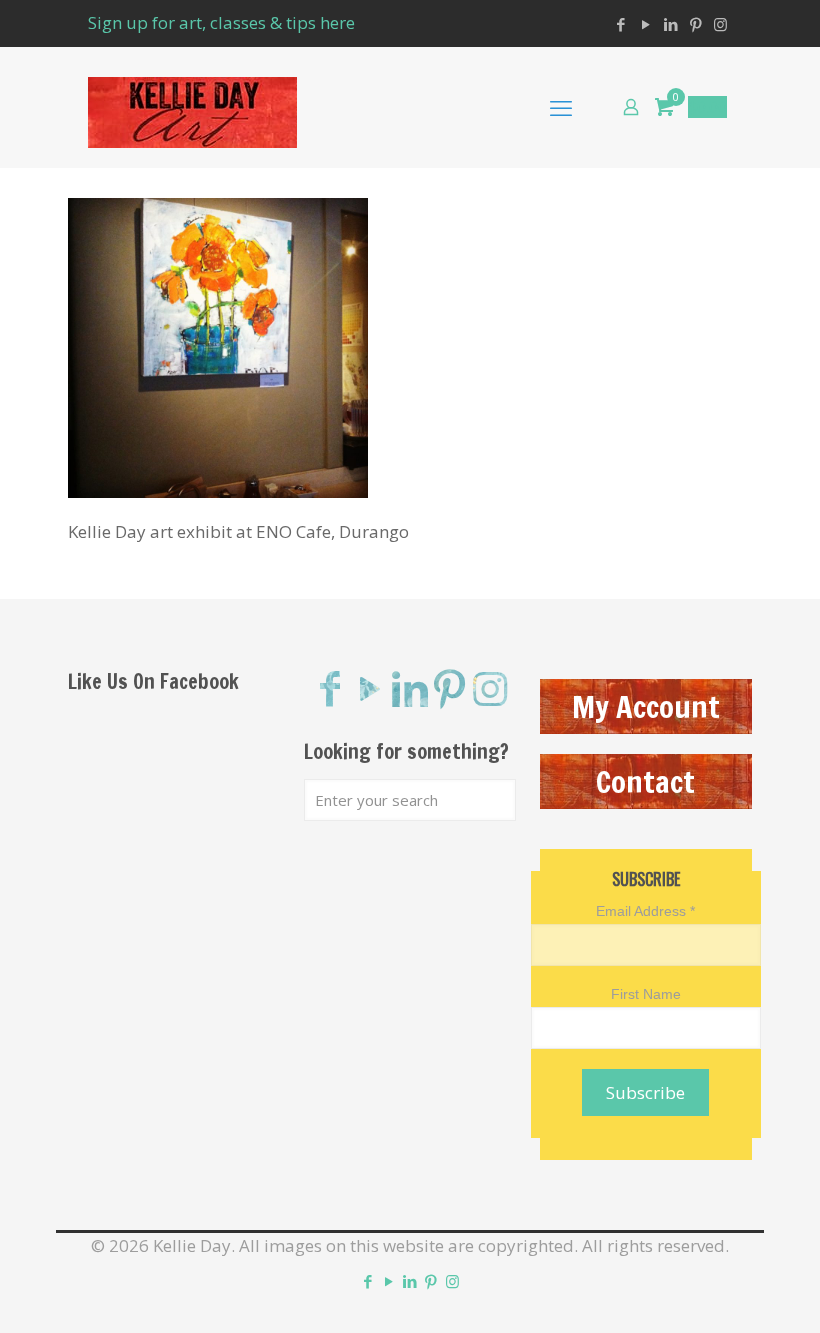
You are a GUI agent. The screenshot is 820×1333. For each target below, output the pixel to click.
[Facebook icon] (620, 24)
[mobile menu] (561, 107)
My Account (646, 706)
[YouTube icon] (645, 24)
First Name (646, 994)
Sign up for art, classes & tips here (221, 22)
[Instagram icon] (720, 24)
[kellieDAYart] (192, 107)
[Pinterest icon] (695, 24)
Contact (645, 781)
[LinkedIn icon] (670, 24)
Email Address (645, 911)
